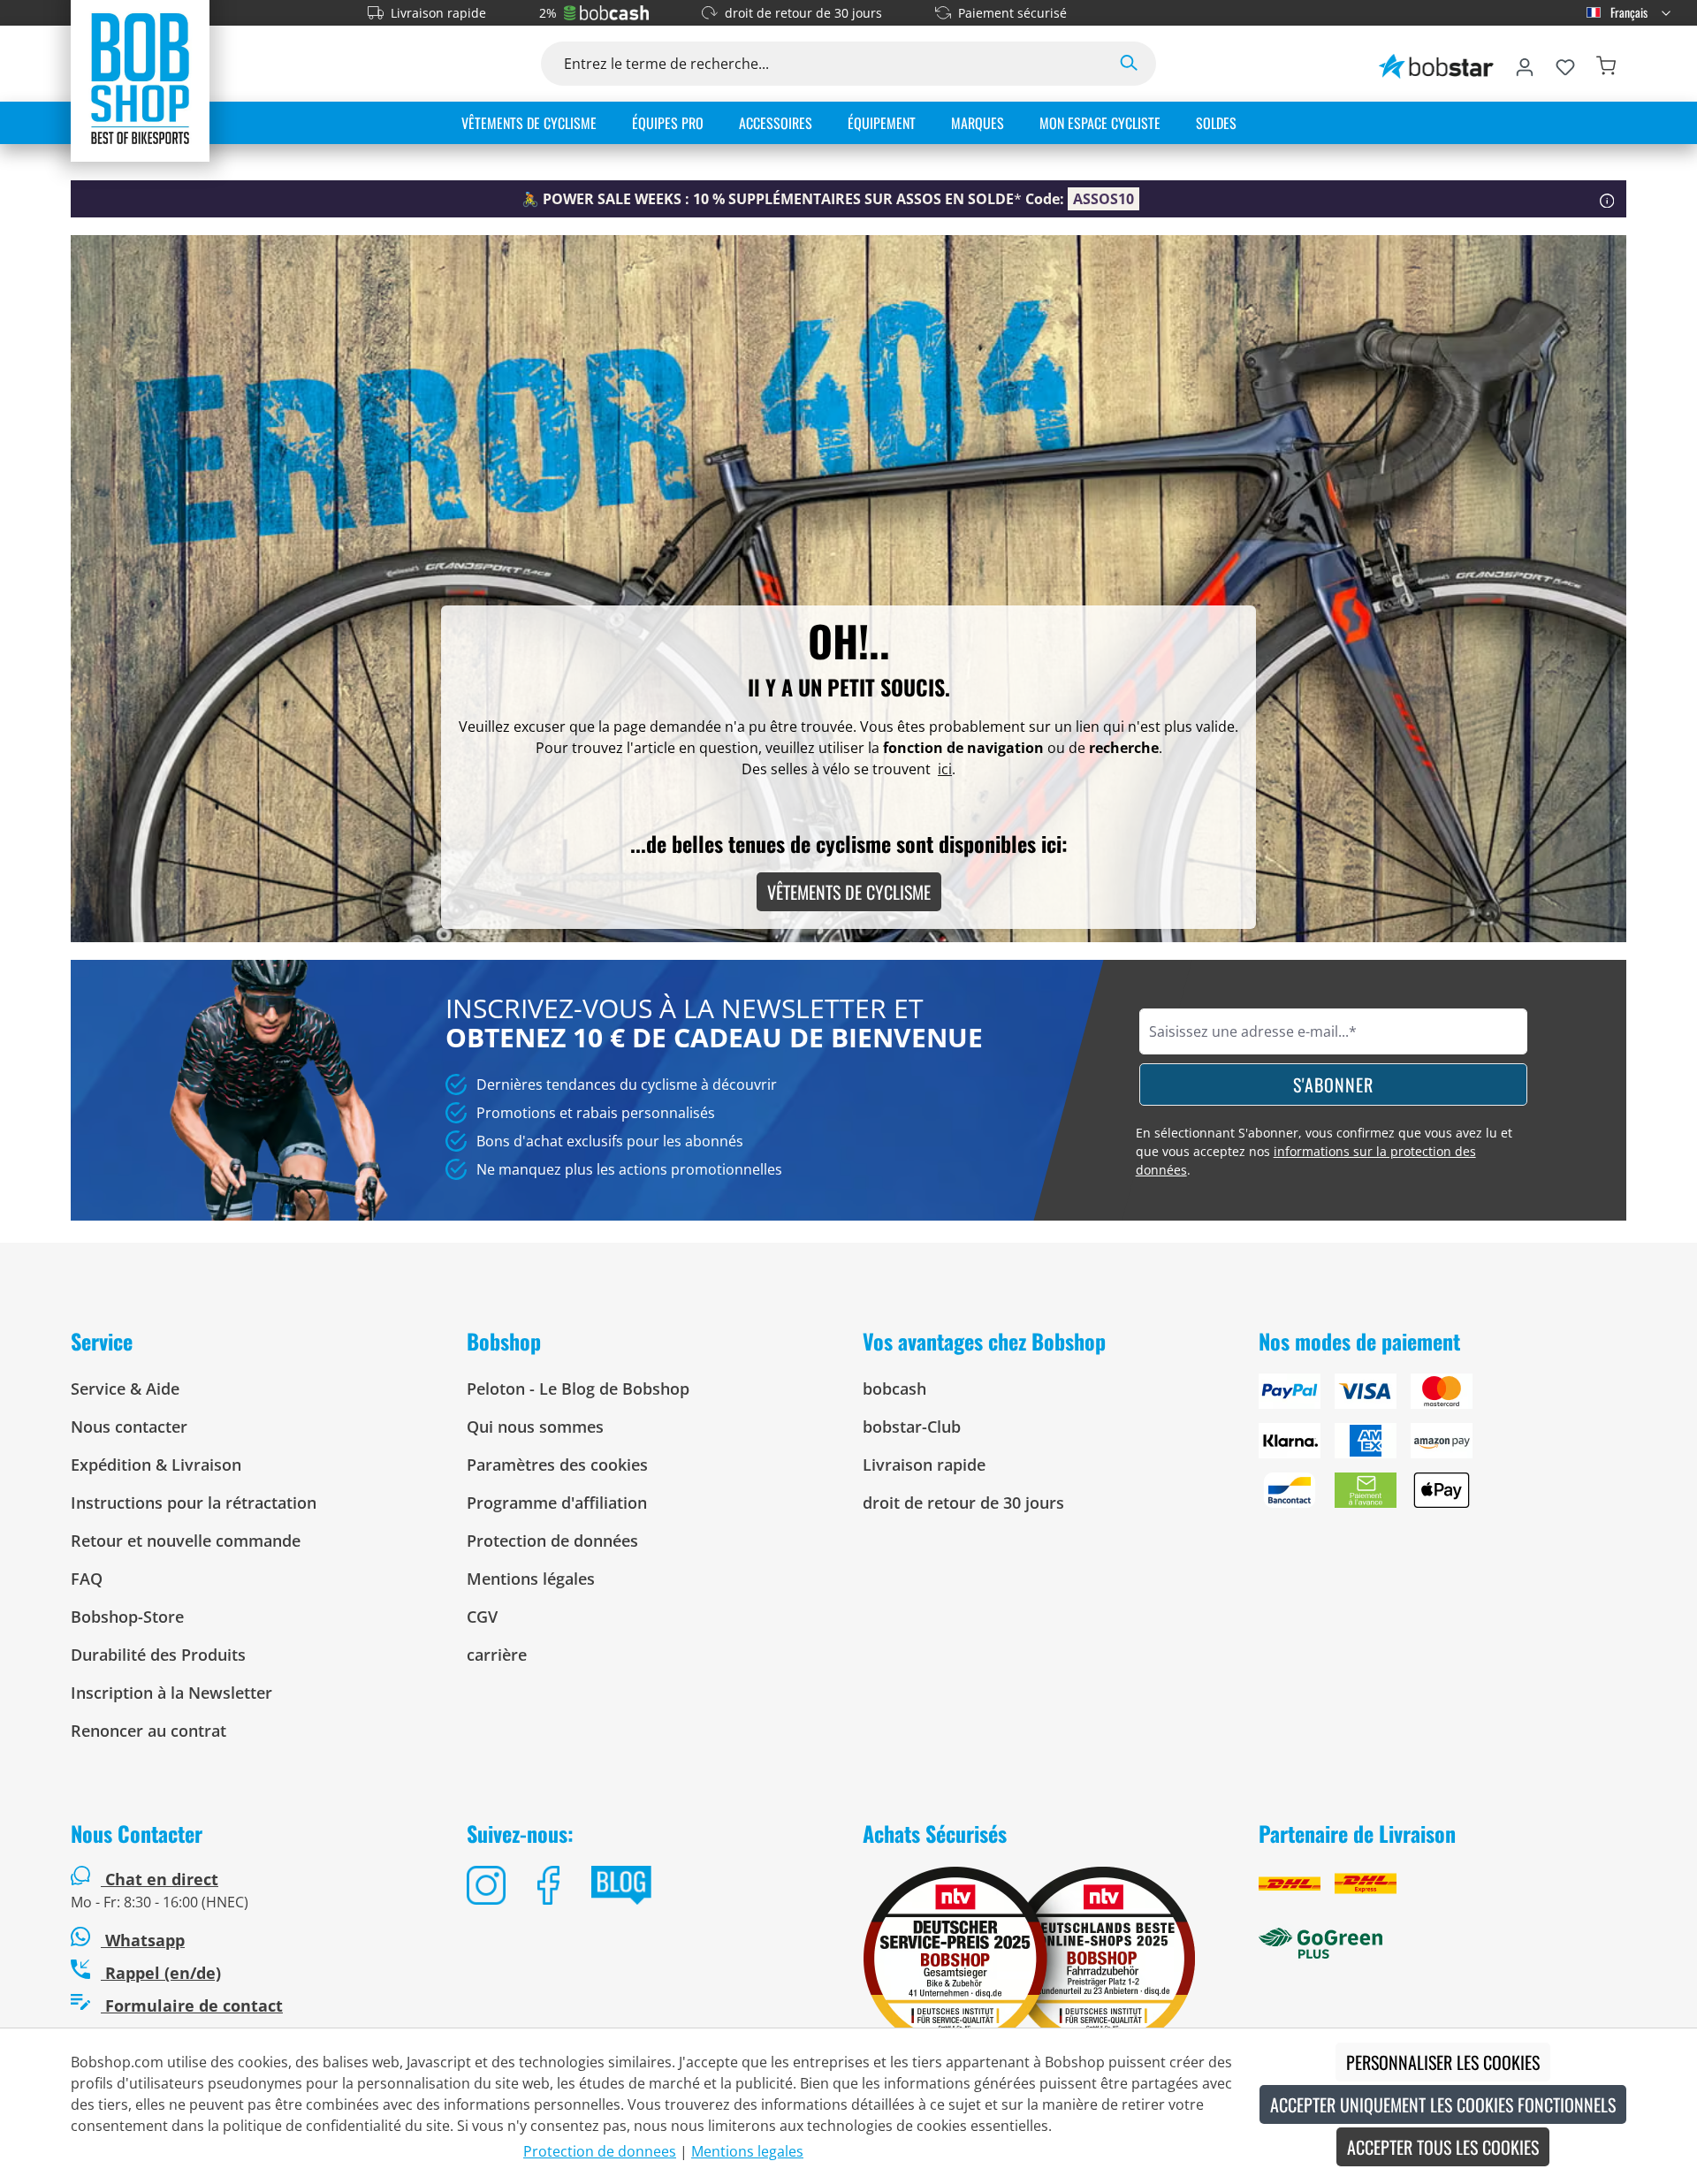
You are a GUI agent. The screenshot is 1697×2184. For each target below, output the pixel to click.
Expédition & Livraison (156, 1465)
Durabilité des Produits (158, 1655)
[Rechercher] (1129, 64)
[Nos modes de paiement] (1442, 1448)
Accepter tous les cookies (1443, 2147)
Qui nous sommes (535, 1427)
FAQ (87, 1579)
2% (548, 13)
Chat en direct (162, 1879)
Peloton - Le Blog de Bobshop (578, 1389)
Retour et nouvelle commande (186, 1541)
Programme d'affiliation (557, 1503)
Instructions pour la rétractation (194, 1503)
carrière (497, 1655)
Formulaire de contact (192, 2005)
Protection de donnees (600, 2151)
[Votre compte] (1525, 64)
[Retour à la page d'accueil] (140, 78)
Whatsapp (143, 1940)
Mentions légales (531, 1579)
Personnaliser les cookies (1443, 2062)
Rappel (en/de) (161, 1973)
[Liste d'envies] (1565, 64)
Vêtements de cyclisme (849, 892)
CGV (482, 1617)
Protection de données (552, 1541)
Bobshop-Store (127, 1617)
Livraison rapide (438, 13)
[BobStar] (1436, 64)
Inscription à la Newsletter (171, 1693)
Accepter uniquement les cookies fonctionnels (1443, 2104)
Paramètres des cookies (557, 1465)
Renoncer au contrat (148, 1731)
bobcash (894, 1389)
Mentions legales (747, 2151)
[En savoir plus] (1607, 199)
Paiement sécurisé (1012, 13)
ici (945, 769)
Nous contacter (129, 1427)
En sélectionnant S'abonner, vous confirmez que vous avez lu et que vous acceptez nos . (1324, 1151)
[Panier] (1606, 64)
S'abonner (1333, 1084)
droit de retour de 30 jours (803, 13)
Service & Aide (125, 1389)
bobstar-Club (912, 1427)
